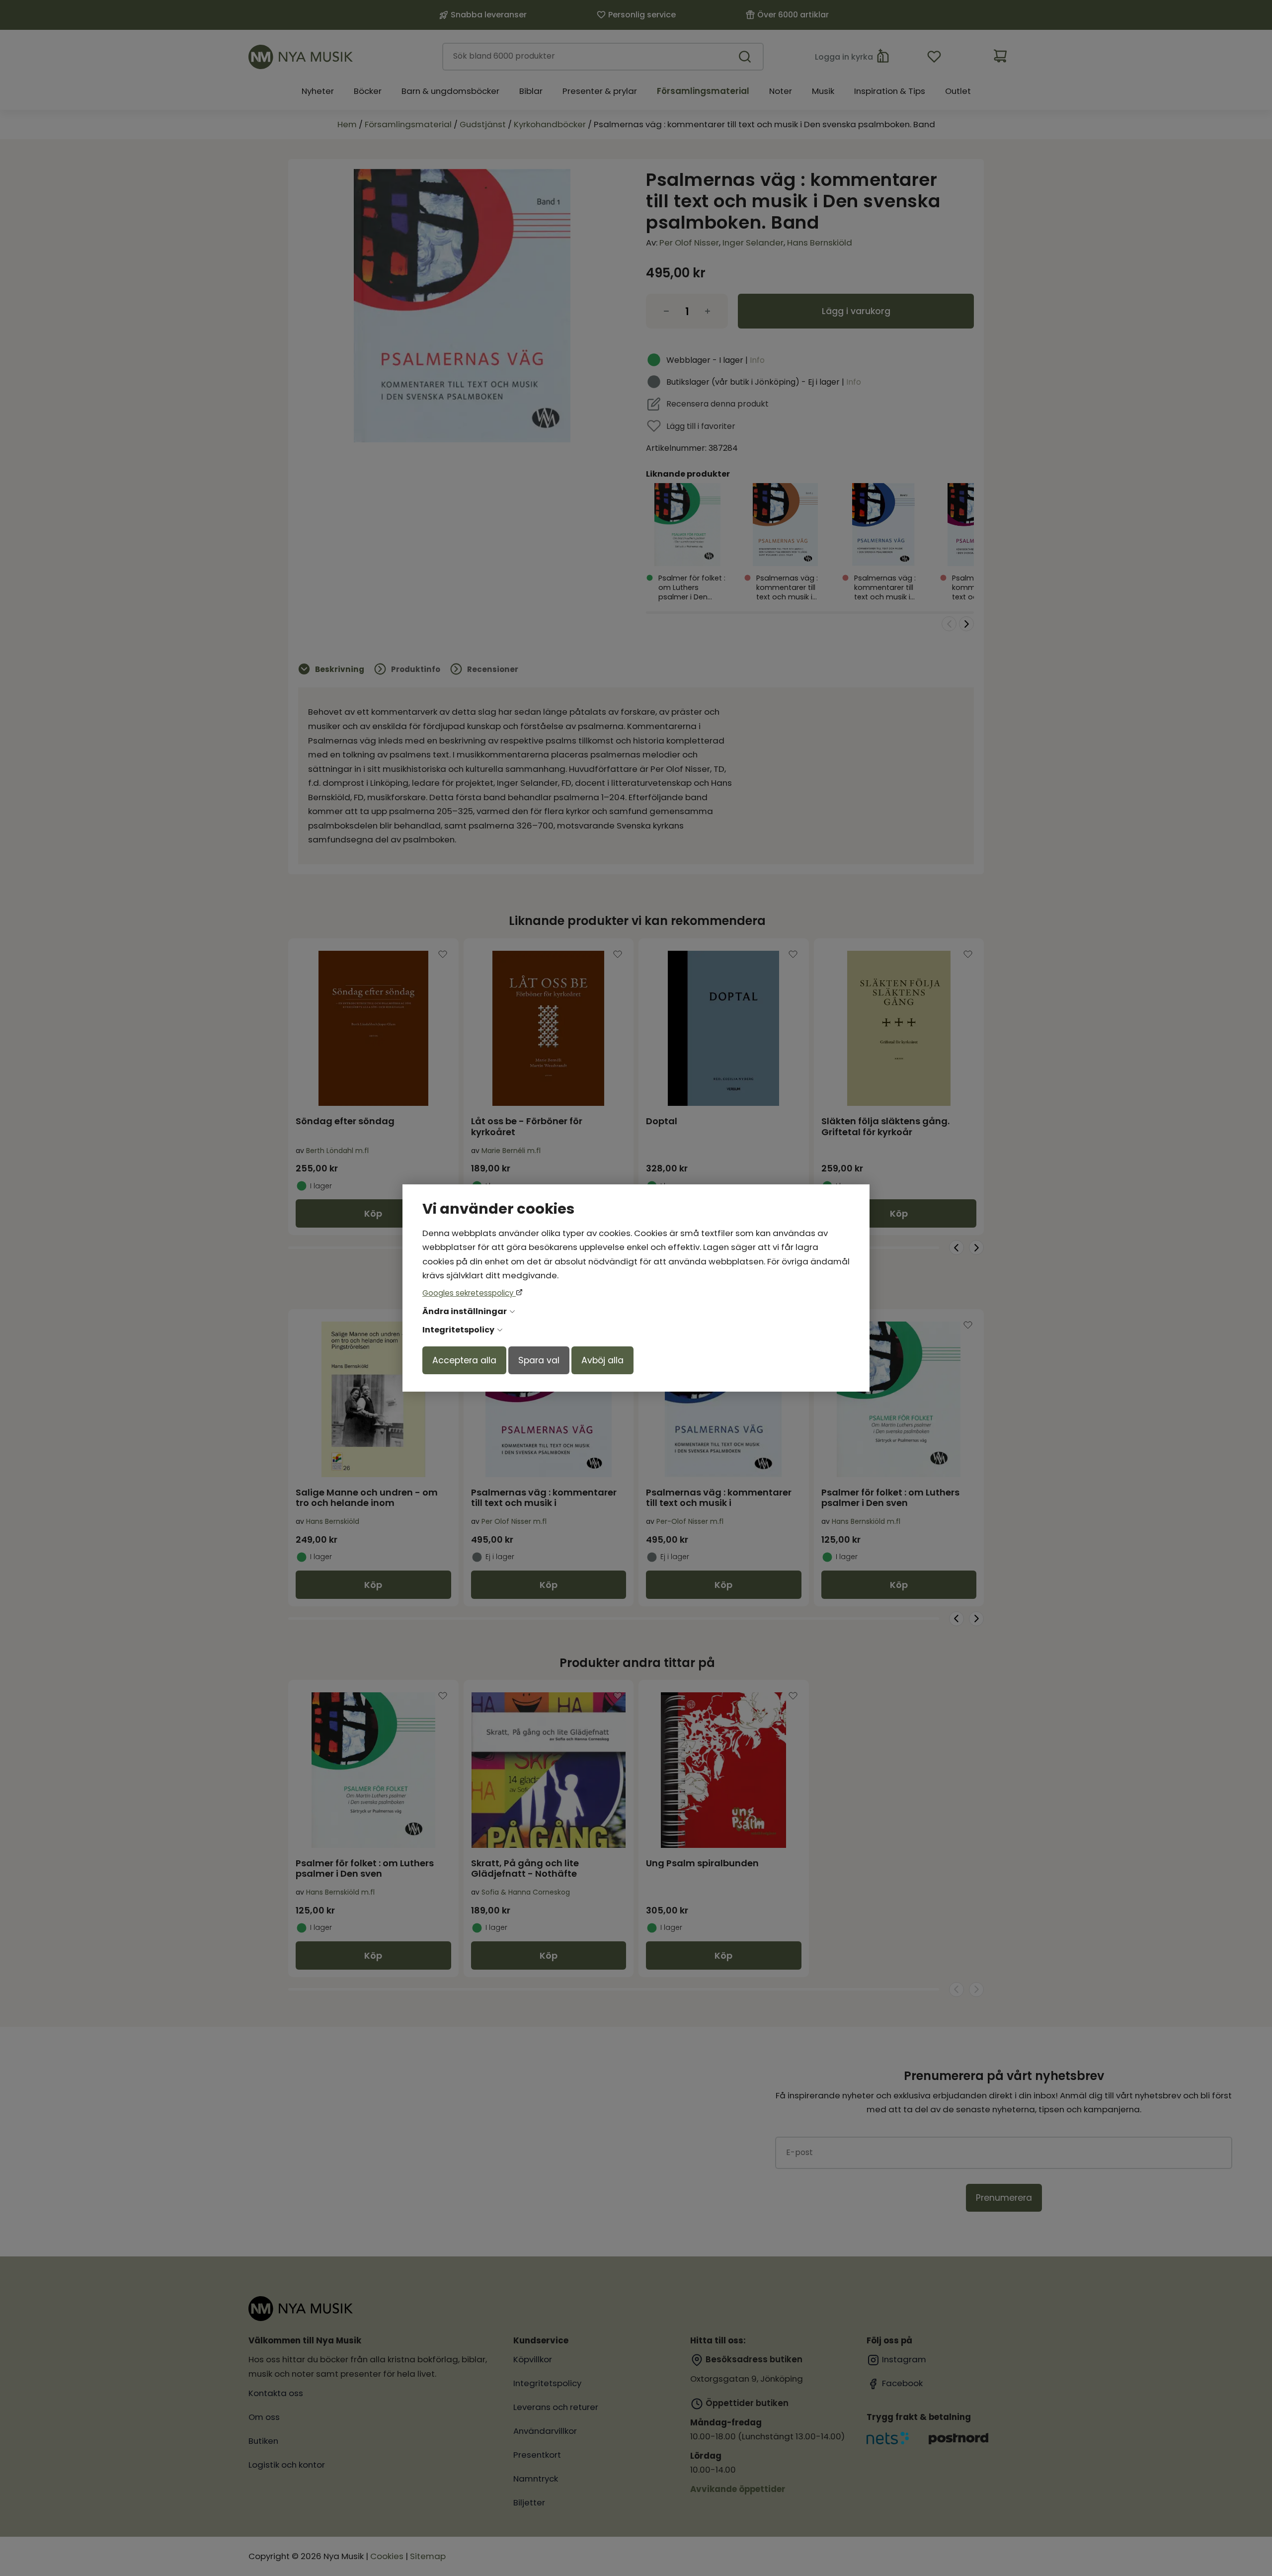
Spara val (539, 1360)
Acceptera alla (464, 1360)
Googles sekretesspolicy (469, 1293)
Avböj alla (602, 1360)
